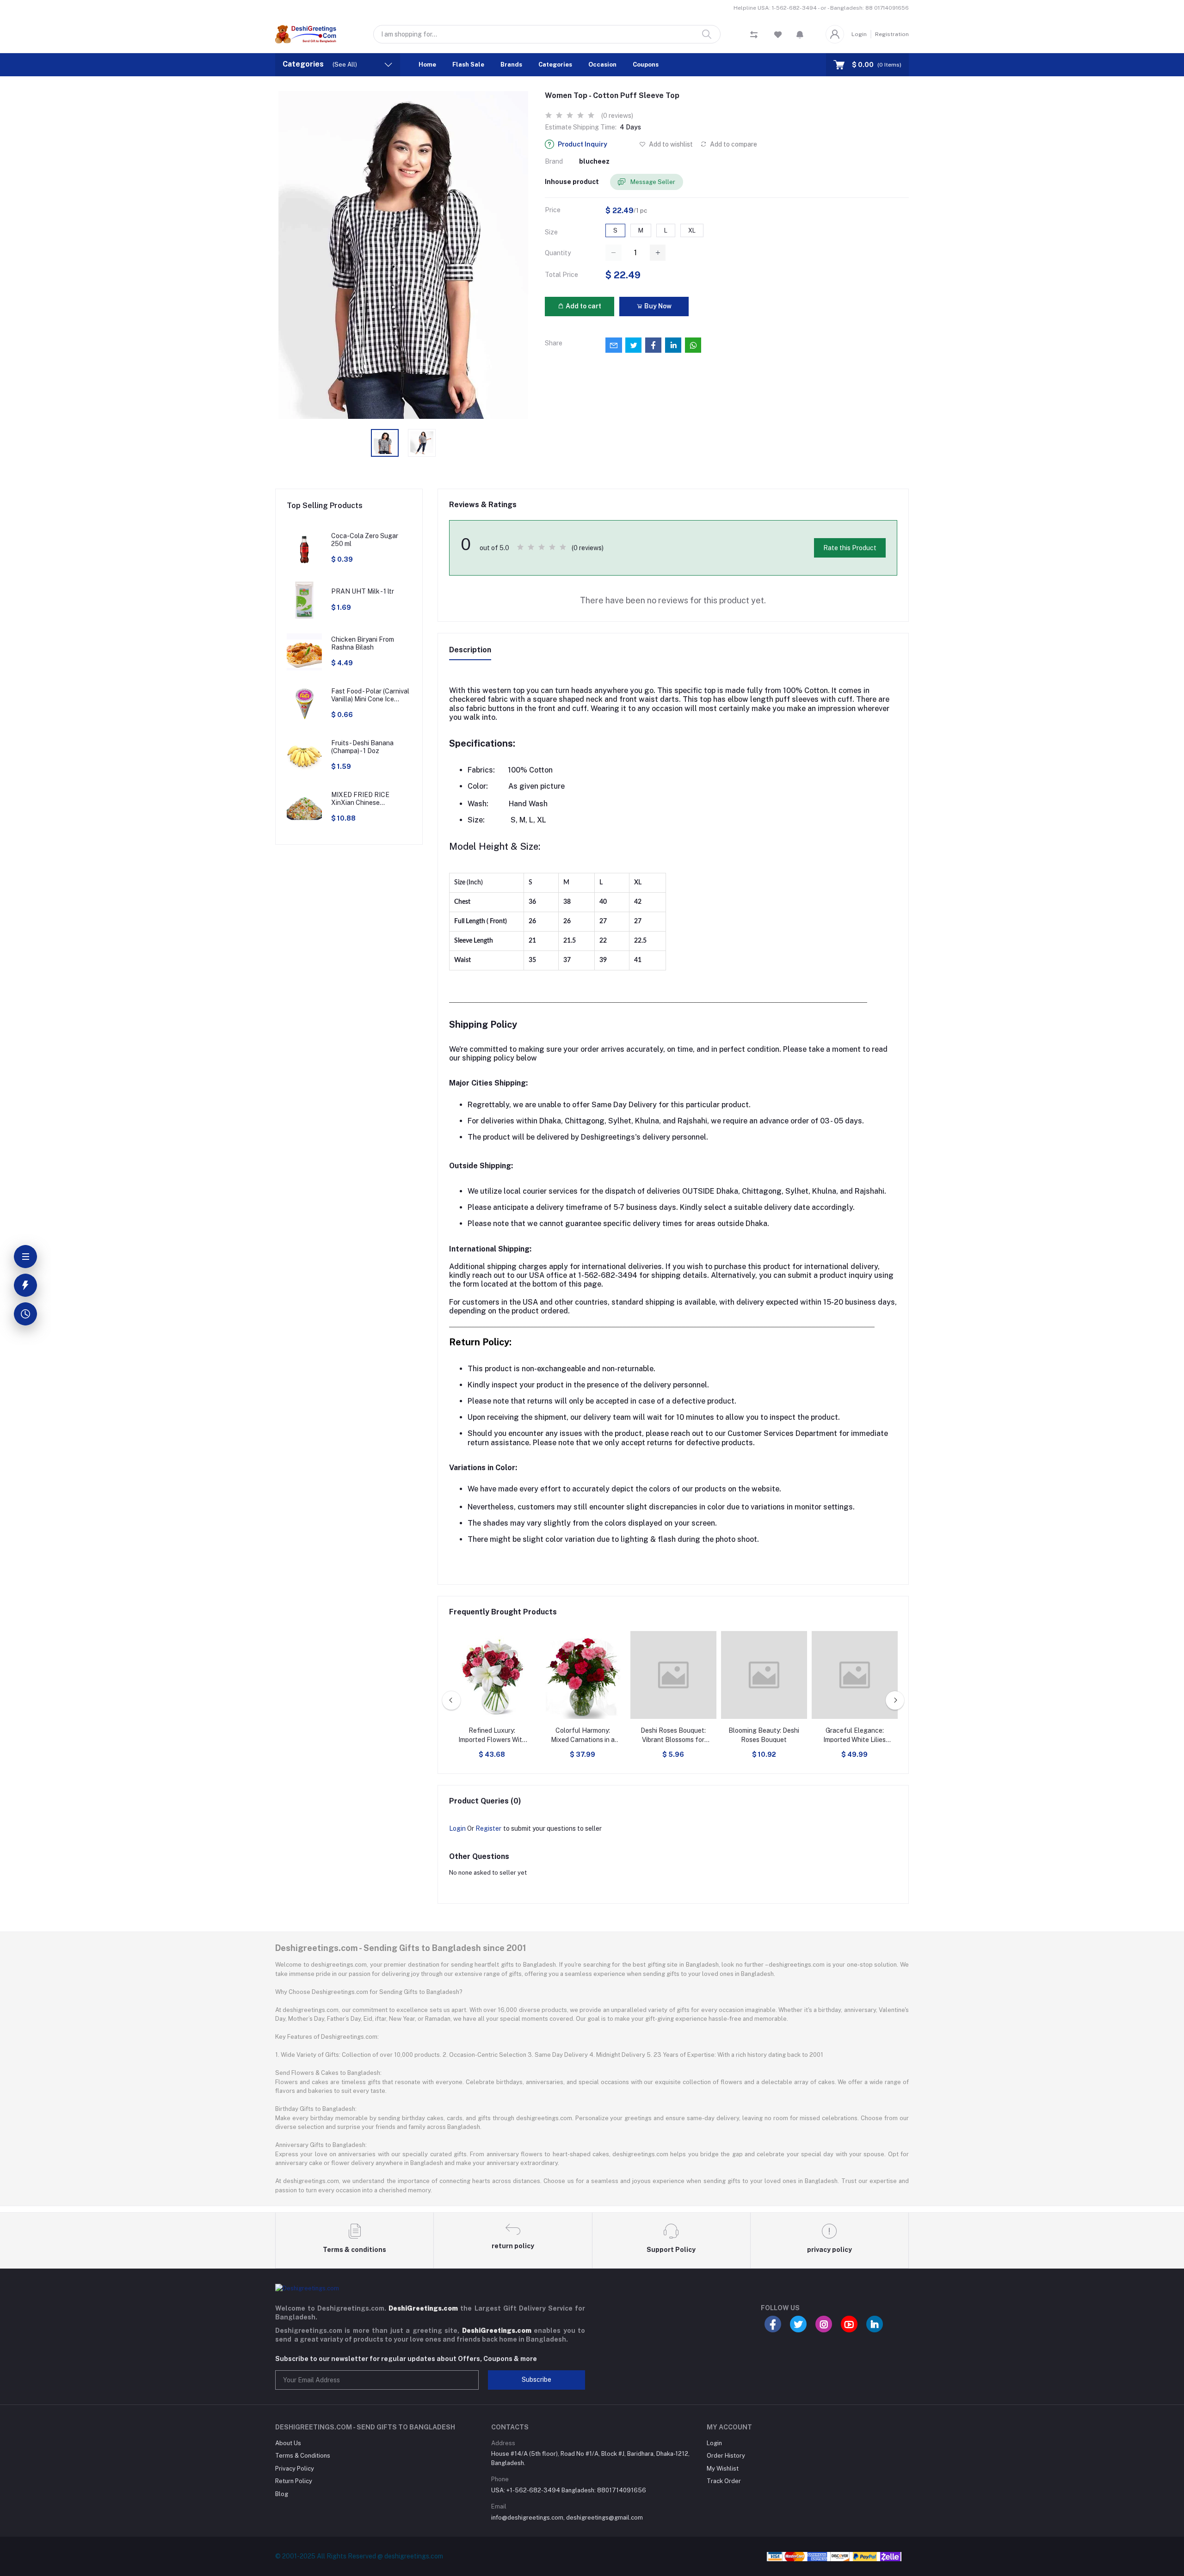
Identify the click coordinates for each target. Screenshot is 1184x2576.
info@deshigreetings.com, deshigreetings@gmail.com (567, 2518)
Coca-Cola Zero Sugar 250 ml (365, 540)
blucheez (594, 161)
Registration (892, 34)
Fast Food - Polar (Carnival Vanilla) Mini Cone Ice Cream (370, 695)
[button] (800, 34)
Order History (726, 2456)
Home (427, 64)
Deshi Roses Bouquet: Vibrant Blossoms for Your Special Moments (673, 1736)
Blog (282, 2494)
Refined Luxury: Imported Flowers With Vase (492, 1736)
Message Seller (652, 182)
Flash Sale (468, 64)
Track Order (724, 2481)
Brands (511, 64)
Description (470, 650)
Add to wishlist (670, 144)
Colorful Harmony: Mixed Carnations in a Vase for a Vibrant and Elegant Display (583, 1736)
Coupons (646, 64)
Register (488, 1828)
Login (859, 34)
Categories (555, 64)
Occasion (602, 64)
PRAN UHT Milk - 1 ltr (363, 591)
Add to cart (583, 306)
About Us (288, 2443)
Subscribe (536, 2380)
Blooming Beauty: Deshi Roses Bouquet (764, 1735)
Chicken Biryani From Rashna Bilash (363, 643)
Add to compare (733, 144)
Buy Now (657, 306)
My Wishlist (723, 2469)
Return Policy (294, 2481)
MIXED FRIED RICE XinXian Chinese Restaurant (360, 799)
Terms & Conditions (303, 2456)
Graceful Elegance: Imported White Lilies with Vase (854, 1736)
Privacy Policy (295, 2469)
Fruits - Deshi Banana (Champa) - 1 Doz (362, 747)
